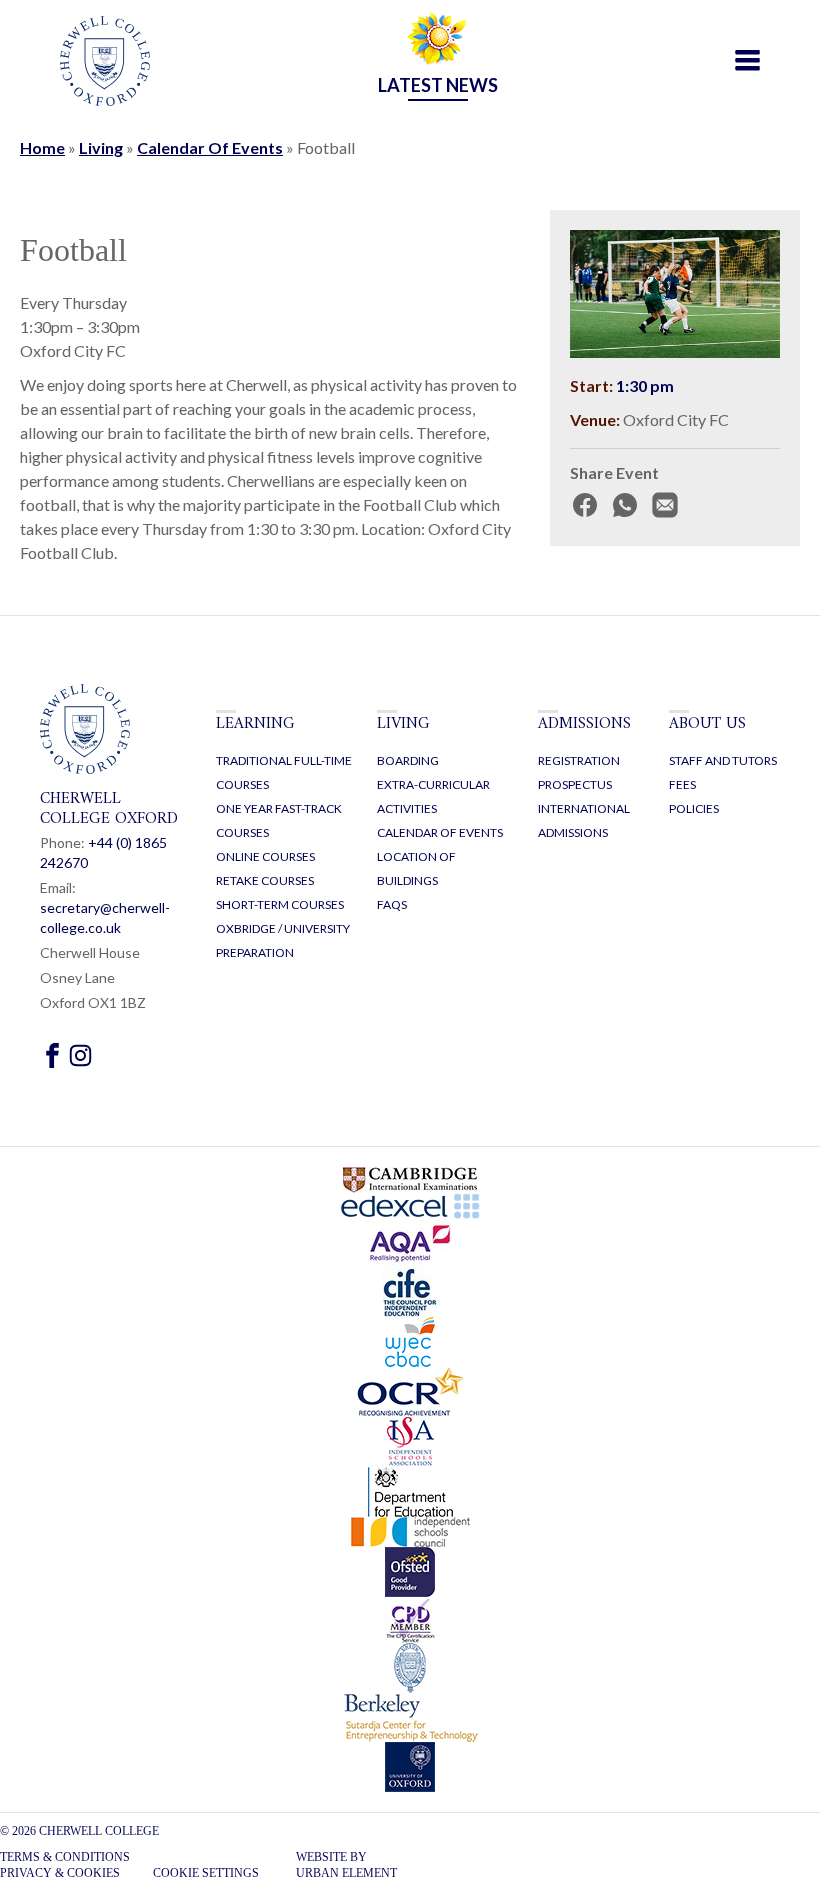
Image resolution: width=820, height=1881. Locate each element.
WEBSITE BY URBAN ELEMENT (346, 1865)
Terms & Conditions (65, 1857)
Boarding (408, 760)
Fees (682, 784)
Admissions (584, 724)
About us (707, 724)
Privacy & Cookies (60, 1873)
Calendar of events (440, 832)
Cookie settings (206, 1873)
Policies (694, 808)
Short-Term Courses (280, 904)
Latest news (438, 85)
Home (42, 147)
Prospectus (575, 784)
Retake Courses (265, 880)
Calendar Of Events (210, 147)
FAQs (392, 904)
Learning (255, 724)
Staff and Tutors (723, 760)
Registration (579, 760)
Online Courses (265, 856)
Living (101, 147)
